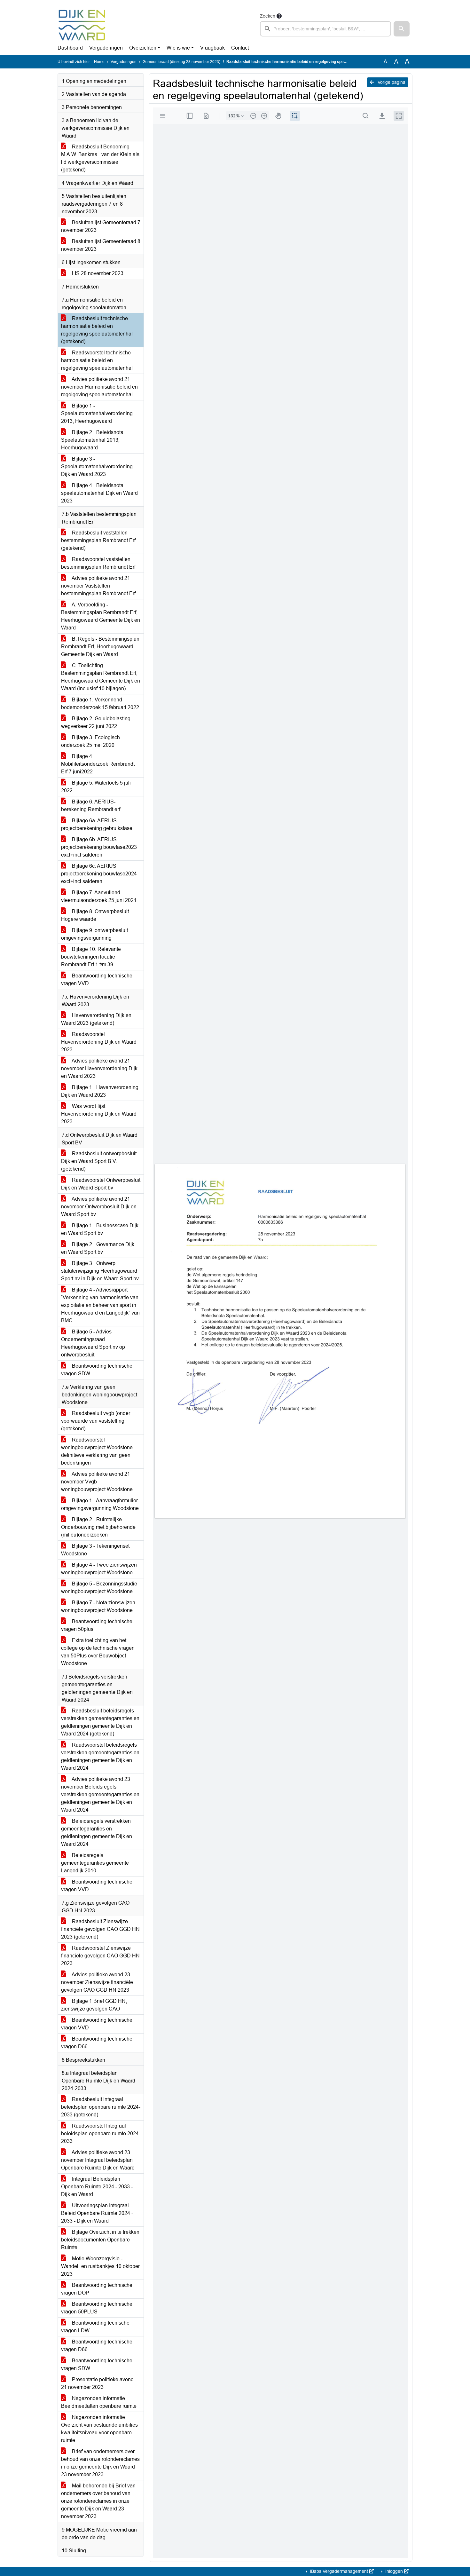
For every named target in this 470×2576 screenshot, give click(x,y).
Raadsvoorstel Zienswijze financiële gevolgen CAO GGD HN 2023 (100, 1956)
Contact (240, 48)
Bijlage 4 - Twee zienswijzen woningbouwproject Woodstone (99, 1569)
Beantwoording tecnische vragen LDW (95, 2327)
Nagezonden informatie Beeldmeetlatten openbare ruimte (99, 2402)
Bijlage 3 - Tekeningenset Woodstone (95, 1550)
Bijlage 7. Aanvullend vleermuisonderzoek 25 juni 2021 (99, 896)
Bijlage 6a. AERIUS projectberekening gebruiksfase (97, 824)
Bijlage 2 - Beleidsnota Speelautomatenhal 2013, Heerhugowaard (92, 440)
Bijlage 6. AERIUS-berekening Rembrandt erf (91, 806)
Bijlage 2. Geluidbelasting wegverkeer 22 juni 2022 (96, 722)
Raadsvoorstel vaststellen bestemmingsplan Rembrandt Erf (98, 563)
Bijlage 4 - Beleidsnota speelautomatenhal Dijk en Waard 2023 (99, 493)
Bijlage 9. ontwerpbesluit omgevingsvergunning (94, 934)
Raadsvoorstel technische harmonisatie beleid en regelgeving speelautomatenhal (97, 360)
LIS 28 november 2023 (97, 273)
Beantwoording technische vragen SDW (97, 1370)
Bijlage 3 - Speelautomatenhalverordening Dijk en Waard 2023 (97, 466)
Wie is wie (178, 48)
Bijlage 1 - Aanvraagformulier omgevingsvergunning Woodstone (100, 1504)
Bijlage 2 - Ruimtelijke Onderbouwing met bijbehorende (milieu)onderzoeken (98, 1527)
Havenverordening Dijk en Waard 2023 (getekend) (96, 1019)
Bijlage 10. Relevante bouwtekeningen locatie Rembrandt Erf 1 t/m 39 (91, 957)
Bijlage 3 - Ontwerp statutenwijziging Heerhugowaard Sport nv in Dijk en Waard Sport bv (100, 1271)
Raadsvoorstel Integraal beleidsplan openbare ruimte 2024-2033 (101, 2133)
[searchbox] (325, 29)
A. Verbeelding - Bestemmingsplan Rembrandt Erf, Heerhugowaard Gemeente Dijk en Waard (101, 616)
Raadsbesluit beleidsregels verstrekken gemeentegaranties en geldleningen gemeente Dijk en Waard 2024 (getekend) (100, 1722)
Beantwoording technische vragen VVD (97, 980)
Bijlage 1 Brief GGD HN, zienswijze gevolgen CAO (94, 2005)
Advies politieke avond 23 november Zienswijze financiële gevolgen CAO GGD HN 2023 (97, 1982)
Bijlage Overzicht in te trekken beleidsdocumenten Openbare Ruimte (100, 2240)
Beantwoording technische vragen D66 (97, 2043)
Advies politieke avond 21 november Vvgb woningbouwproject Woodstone (97, 1482)
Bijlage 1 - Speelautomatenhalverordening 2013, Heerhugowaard (97, 413)
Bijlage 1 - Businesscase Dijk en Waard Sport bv (100, 1229)
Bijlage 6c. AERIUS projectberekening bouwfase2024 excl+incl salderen (99, 874)
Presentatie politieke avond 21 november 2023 (97, 2383)
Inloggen (394, 2571)
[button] (402, 29)
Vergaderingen (106, 48)
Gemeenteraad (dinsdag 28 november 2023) (181, 62)
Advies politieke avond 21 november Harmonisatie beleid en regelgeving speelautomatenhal (99, 387)
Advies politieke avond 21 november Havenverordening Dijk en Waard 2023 (99, 1068)
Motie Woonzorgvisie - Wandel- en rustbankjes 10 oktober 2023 (100, 2266)
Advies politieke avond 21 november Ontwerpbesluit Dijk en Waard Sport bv (99, 1207)
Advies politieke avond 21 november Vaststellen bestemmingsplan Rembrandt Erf (98, 586)
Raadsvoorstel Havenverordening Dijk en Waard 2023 (99, 1042)
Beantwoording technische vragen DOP (97, 2289)
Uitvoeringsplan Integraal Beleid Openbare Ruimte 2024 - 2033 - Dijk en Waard (97, 2213)
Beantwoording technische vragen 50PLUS (97, 2308)
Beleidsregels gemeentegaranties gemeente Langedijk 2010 (95, 1863)
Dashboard (70, 48)
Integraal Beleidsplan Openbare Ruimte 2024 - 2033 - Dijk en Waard (97, 2187)
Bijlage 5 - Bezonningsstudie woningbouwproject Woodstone (99, 1588)
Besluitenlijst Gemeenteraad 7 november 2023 (101, 226)
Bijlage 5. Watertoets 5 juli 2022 (96, 787)
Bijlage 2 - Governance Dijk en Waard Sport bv (98, 1248)
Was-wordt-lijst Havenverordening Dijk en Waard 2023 (99, 1114)
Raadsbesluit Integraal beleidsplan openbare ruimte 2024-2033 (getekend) (101, 2107)
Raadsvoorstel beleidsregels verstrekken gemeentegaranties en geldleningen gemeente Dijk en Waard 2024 (100, 1756)
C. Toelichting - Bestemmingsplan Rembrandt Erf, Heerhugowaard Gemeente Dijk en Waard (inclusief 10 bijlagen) (101, 677)
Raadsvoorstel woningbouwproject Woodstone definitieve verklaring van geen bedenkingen (97, 1451)
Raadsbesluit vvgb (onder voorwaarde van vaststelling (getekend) (96, 1421)
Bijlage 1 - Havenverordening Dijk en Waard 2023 (100, 1091)
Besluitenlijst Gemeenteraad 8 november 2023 (101, 245)
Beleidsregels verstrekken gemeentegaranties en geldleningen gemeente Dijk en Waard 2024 (97, 1833)
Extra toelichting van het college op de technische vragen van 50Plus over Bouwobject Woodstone (98, 1652)
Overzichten (143, 48)
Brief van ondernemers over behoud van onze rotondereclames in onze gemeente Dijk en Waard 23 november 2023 (100, 2463)
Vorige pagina (391, 82)
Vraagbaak (212, 48)
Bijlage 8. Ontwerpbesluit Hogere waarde (95, 915)
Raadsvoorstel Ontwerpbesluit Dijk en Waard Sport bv (101, 1184)
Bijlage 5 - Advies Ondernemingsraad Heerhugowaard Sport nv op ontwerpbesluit (93, 1343)
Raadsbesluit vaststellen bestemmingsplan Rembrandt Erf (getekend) (98, 540)
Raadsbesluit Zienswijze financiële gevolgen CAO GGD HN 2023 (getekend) (100, 1929)
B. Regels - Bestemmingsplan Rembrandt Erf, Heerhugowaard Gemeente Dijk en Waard (100, 647)
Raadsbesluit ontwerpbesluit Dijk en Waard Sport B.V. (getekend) (99, 1161)
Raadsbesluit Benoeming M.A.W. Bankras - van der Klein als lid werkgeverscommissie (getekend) (100, 158)
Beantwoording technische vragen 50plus (97, 1625)
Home (99, 62)
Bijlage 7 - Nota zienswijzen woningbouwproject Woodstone (98, 1606)
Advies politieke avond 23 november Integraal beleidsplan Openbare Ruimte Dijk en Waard (98, 2160)
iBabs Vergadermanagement (339, 2571)
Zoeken (268, 16)
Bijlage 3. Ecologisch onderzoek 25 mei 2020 (90, 741)
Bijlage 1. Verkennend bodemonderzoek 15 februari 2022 (100, 703)
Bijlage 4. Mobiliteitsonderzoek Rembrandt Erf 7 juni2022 (98, 764)
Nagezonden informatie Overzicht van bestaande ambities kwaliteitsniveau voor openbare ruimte (99, 2429)
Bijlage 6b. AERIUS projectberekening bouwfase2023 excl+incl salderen (99, 847)
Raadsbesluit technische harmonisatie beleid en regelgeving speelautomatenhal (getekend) (97, 330)
